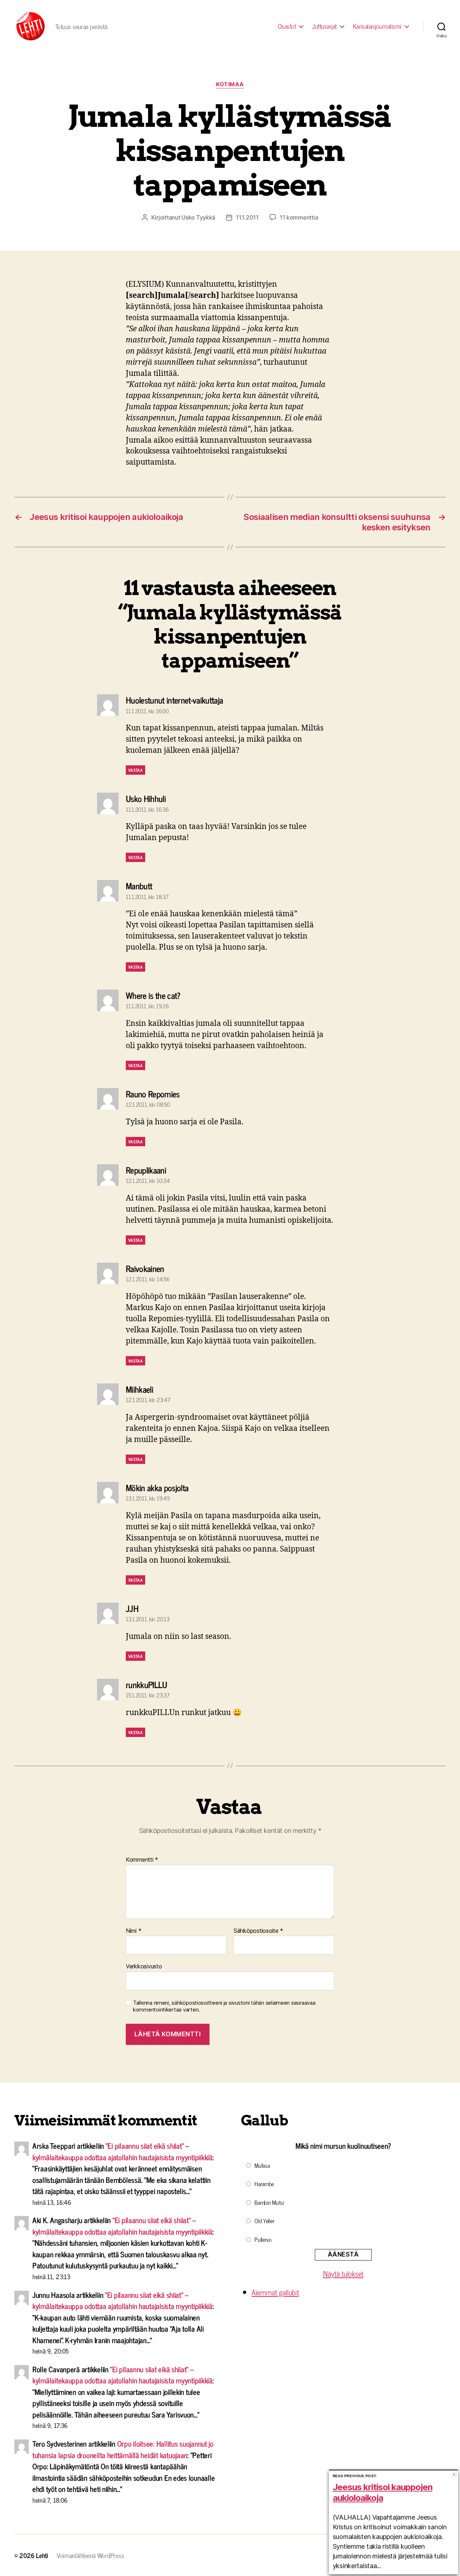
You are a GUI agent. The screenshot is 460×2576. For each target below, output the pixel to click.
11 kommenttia (299, 217)
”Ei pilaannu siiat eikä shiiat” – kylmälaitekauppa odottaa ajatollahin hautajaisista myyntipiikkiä (122, 2151)
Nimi (134, 1931)
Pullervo (263, 2239)
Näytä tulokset (343, 2273)
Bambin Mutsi (269, 2202)
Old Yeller (264, 2221)
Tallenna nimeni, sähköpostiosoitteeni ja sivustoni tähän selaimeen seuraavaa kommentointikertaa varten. (224, 2006)
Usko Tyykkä (198, 217)
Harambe (264, 2184)
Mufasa (262, 2165)
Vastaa (135, 770)
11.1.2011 (247, 217)
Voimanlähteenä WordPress (91, 2555)
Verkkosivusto (144, 1966)
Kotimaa (230, 84)
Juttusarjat (324, 26)
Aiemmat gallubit (275, 2292)
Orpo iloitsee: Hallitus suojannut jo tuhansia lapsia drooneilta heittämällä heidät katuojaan (123, 2449)
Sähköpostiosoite (258, 1931)
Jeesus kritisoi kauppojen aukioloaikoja (383, 2492)
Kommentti (142, 1860)
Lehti (42, 2555)
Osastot (287, 26)
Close (454, 2474)
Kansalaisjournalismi (377, 26)
